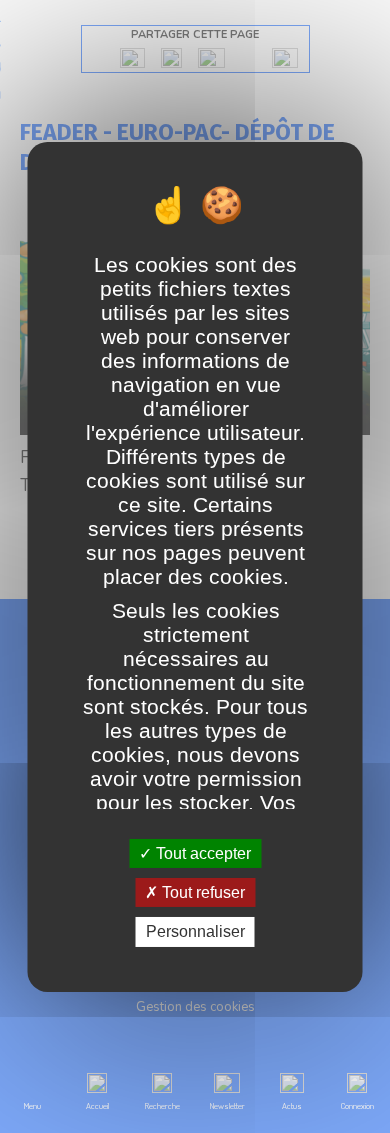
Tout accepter (201, 853)
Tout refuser (201, 892)
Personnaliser (195, 931)
